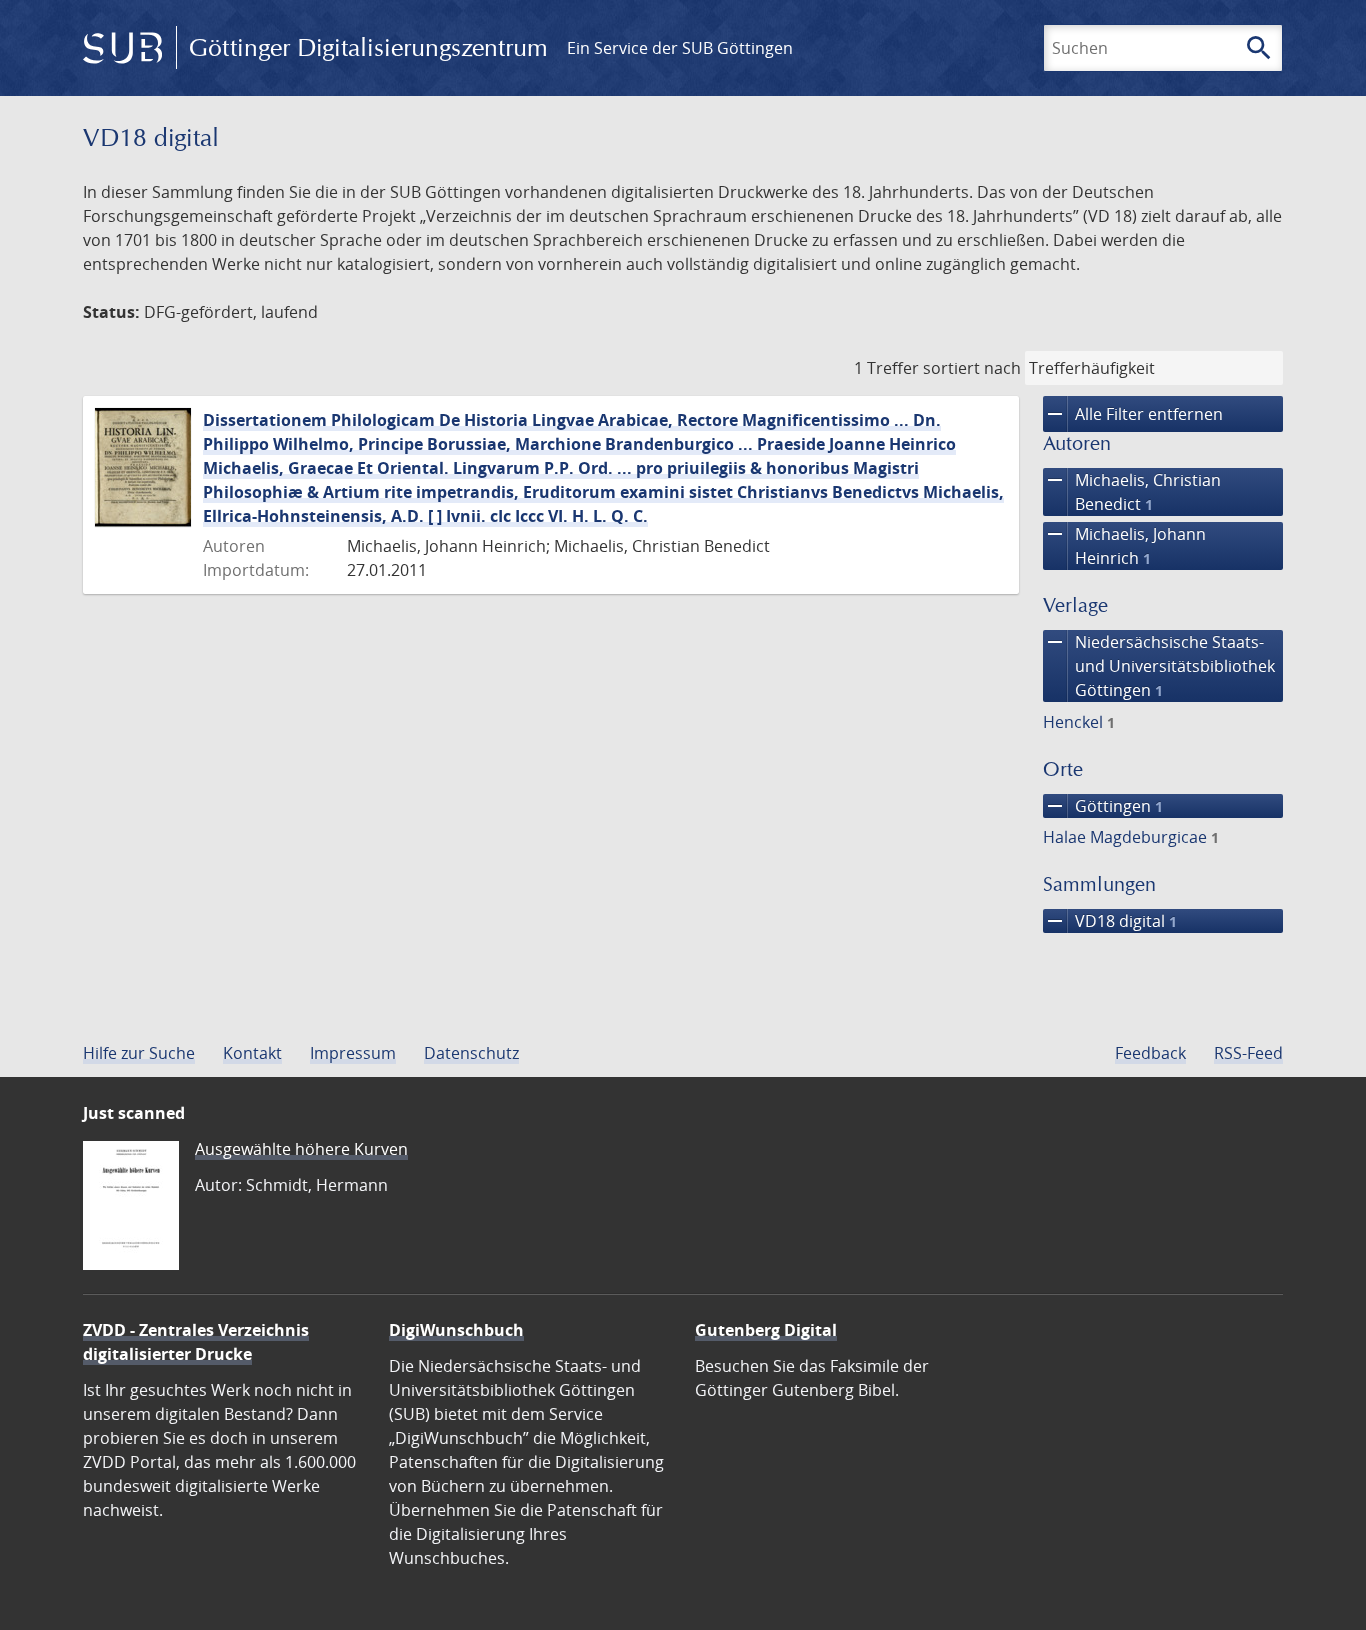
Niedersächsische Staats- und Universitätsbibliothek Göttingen (1159, 665)
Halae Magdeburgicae (1131, 837)
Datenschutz (471, 1053)
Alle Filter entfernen (1133, 414)
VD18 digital (1110, 921)
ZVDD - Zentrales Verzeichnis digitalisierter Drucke (196, 1342)
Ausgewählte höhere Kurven (301, 1149)
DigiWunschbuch (456, 1330)
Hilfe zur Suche (139, 1053)
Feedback (1150, 1053)
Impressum (353, 1053)
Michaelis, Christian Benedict (1132, 491)
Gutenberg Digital (766, 1330)
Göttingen (1103, 806)
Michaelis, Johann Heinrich (1124, 545)
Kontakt (252, 1053)
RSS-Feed (1248, 1053)
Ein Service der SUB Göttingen (680, 48)
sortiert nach (972, 368)
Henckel (1079, 722)
